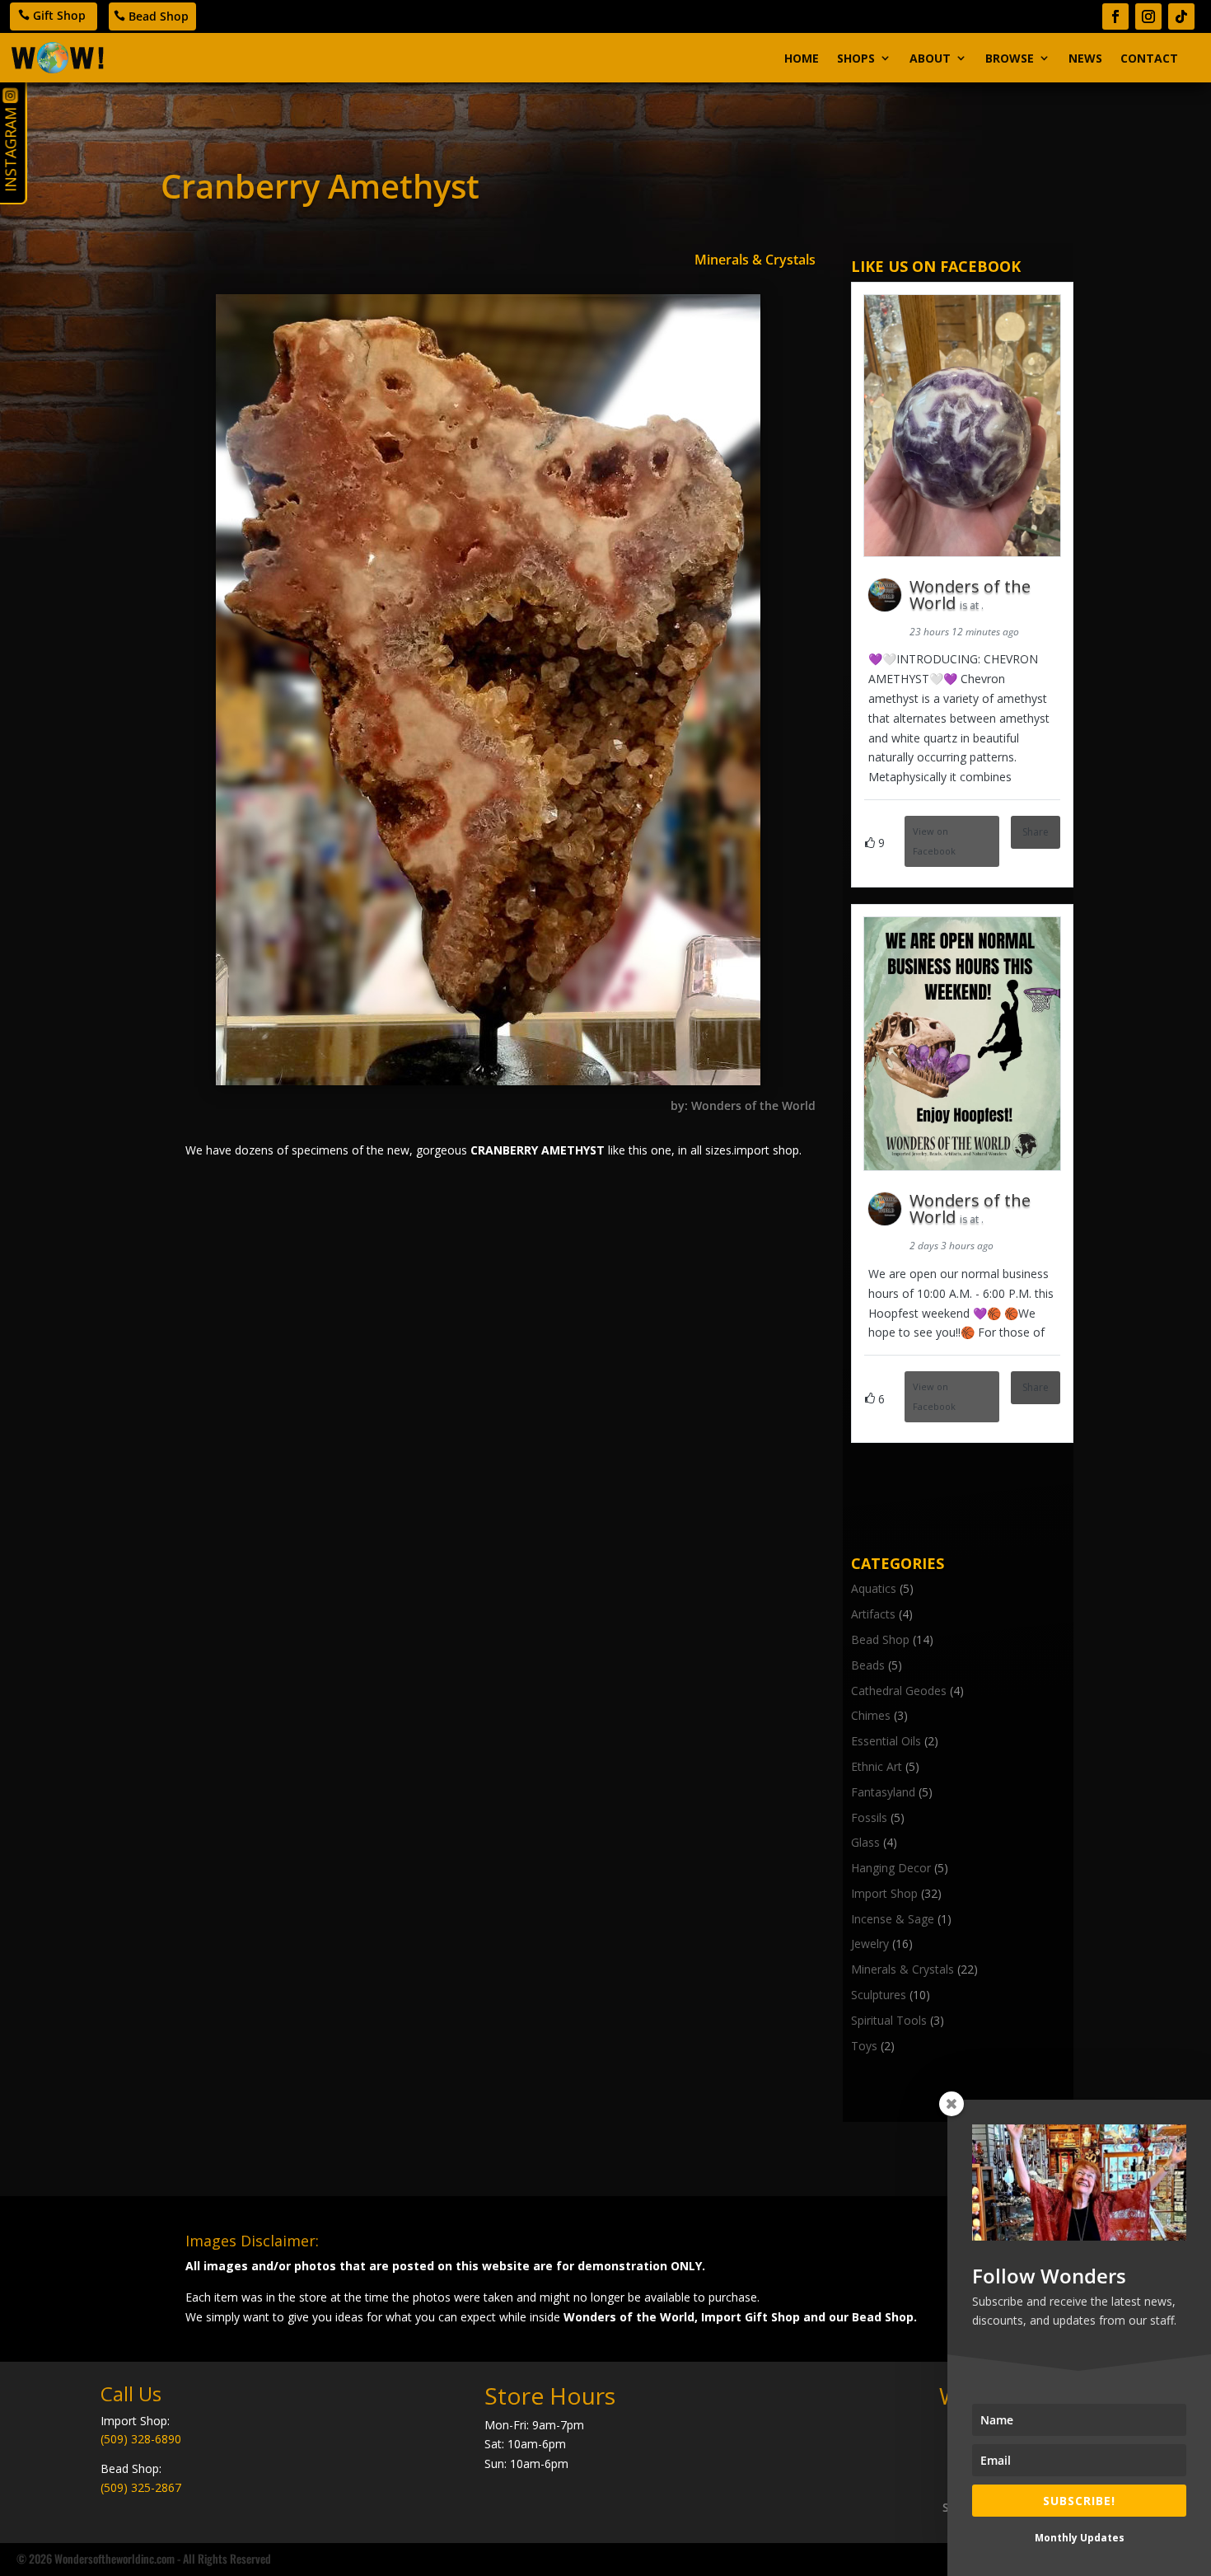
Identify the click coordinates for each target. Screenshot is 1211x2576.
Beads (868, 1665)
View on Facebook (934, 841)
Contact (1149, 58)
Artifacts (873, 1614)
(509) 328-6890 (141, 2439)
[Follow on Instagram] (1148, 16)
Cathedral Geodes (899, 1691)
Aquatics (874, 1588)
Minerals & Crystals (755, 260)
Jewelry (870, 1944)
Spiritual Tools (889, 2020)
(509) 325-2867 (141, 2487)
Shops (856, 58)
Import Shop (884, 1893)
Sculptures (879, 1995)
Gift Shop (59, 15)
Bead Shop (159, 16)
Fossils (869, 1817)
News (1085, 58)
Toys (864, 2046)
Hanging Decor (891, 1868)
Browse (1010, 58)
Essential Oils (886, 1741)
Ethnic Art (877, 1766)
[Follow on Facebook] (1115, 16)
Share (1036, 832)
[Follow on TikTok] (1181, 16)
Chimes (871, 1715)
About (930, 58)
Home (802, 58)
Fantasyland (883, 1792)
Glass (865, 1842)
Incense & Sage (893, 1919)
